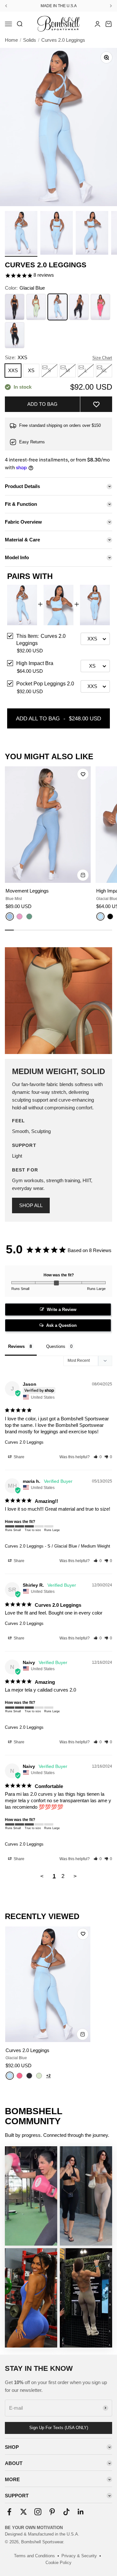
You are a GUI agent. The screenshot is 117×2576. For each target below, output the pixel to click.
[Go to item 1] (21, 234)
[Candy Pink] (19, 916)
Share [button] (19, 1457)
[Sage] (29, 916)
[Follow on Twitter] (24, 2512)
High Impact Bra (35, 663)
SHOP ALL (31, 1205)
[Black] (110, 916)
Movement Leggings (27, 891)
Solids (30, 40)
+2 (48, 2076)
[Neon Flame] (19, 2076)
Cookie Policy (58, 2563)
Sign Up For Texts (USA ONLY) (59, 2428)
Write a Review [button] (62, 1310)
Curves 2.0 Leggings (24, 1442)
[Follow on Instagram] (38, 2512)
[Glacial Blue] (100, 916)
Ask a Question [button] (61, 1325)
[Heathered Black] (29, 2076)
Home (11, 40)
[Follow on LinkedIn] (81, 2512)
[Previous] (6, 6)
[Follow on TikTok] (66, 2512)
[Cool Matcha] (39, 2076)
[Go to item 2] (57, 234)
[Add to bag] (83, 875)
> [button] (75, 1876)
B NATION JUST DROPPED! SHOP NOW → (58, 6)
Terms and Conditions (34, 2556)
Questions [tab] (56, 1346)
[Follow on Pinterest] (52, 2512)
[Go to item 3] (92, 234)
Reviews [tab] (16, 1346)
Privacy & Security (79, 2556)
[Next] (111, 6)
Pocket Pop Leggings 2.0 (45, 684)
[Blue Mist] (10, 916)
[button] (96, 404)
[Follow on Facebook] (9, 2512)
